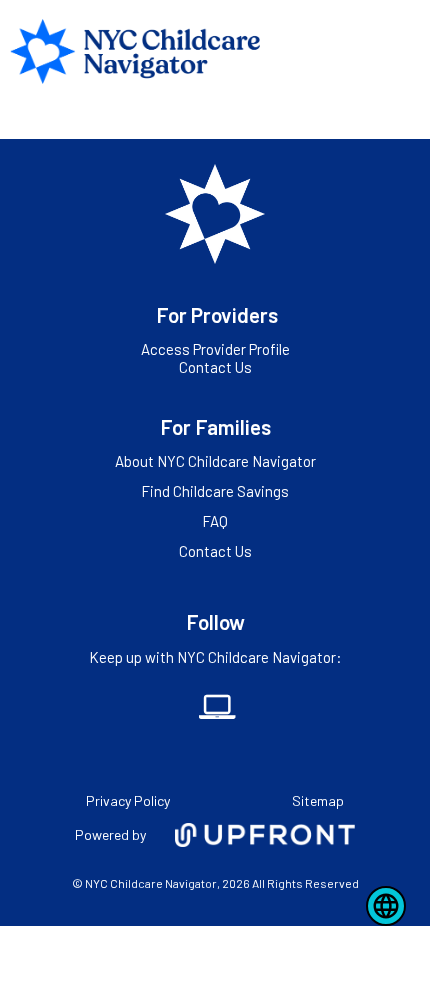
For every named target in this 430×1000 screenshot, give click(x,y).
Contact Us (215, 367)
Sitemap (318, 800)
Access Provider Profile (215, 349)
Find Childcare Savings (215, 491)
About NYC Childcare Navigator (215, 461)
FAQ (215, 521)
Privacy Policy (128, 800)
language (386, 906)
